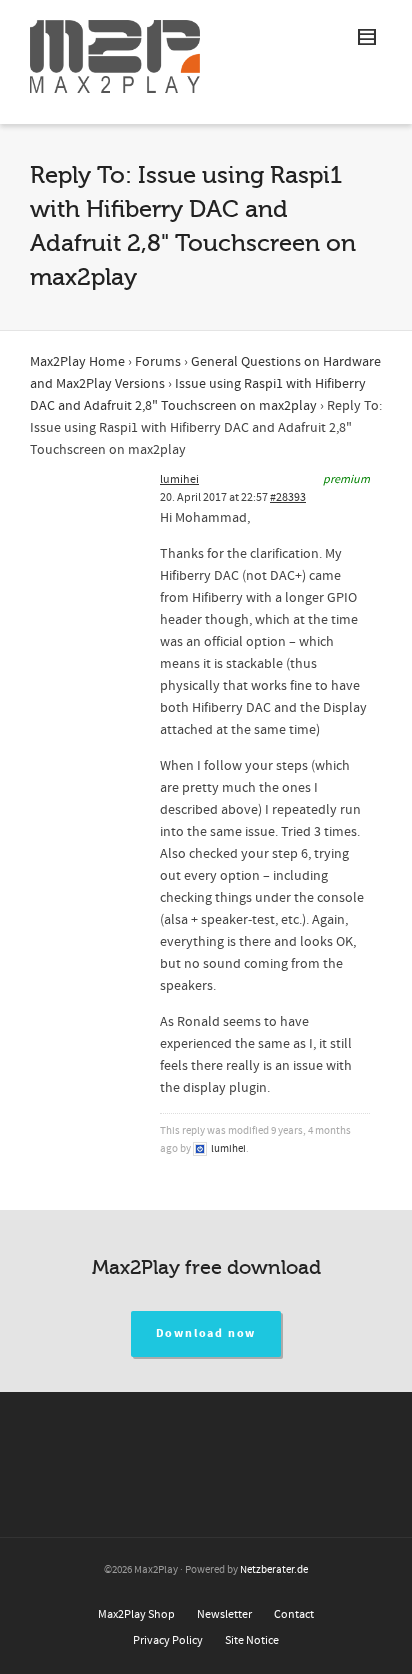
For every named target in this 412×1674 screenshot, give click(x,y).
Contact (294, 1614)
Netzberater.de (274, 1570)
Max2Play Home (77, 362)
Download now (206, 1333)
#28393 (288, 497)
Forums (158, 362)
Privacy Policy (168, 1640)
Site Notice (252, 1640)
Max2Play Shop (136, 1614)
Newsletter (224, 1614)
